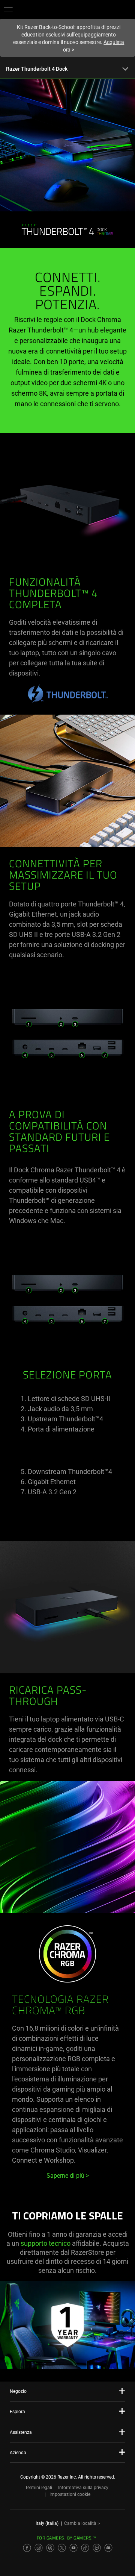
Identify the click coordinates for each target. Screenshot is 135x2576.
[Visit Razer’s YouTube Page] (73, 2548)
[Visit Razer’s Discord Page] (108, 2548)
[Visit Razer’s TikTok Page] (85, 2548)
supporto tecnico (46, 2243)
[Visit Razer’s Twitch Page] (97, 2548)
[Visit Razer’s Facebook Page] (27, 2548)
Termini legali (39, 2488)
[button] (8, 9)
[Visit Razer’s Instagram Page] (39, 2548)
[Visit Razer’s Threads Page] (50, 2548)
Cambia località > (82, 2523)
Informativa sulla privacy (83, 2488)
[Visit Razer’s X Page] (62, 2548)
